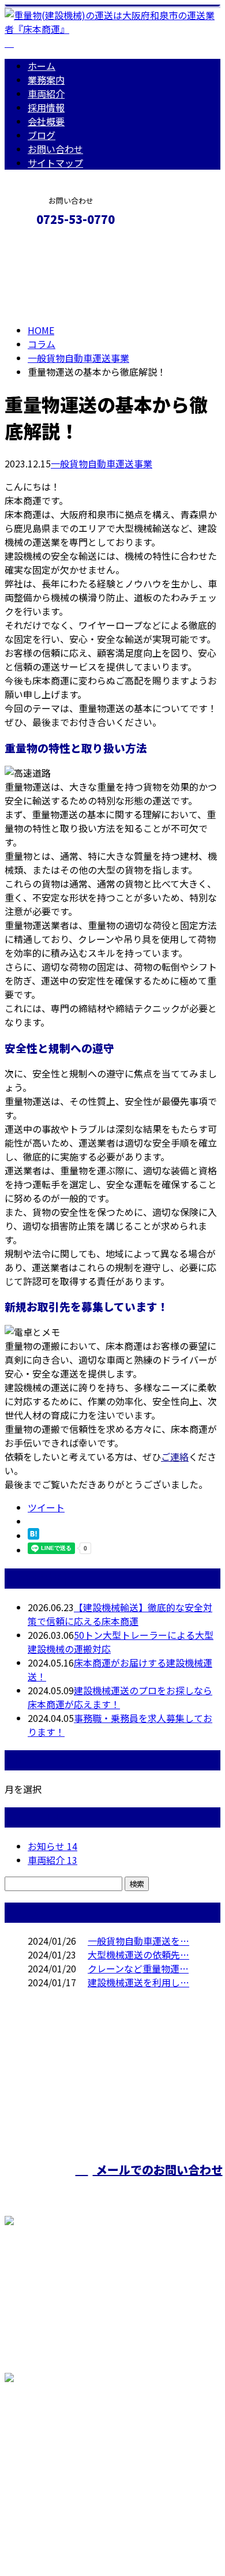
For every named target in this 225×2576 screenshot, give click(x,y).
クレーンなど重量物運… (138, 1968)
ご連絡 (175, 1457)
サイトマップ (55, 163)
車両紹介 (46, 93)
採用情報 (46, 107)
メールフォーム (45, 244)
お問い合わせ (55, 149)
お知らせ (52, 1846)
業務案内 (46, 80)
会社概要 (46, 121)
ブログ (42, 135)
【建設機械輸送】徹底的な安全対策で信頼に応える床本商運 (120, 1614)
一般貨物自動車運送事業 (78, 358)
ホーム (42, 66)
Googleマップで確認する (61, 2454)
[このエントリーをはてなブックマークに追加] (33, 1536)
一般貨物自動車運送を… (138, 1941)
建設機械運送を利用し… (138, 1982)
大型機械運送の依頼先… (138, 1955)
